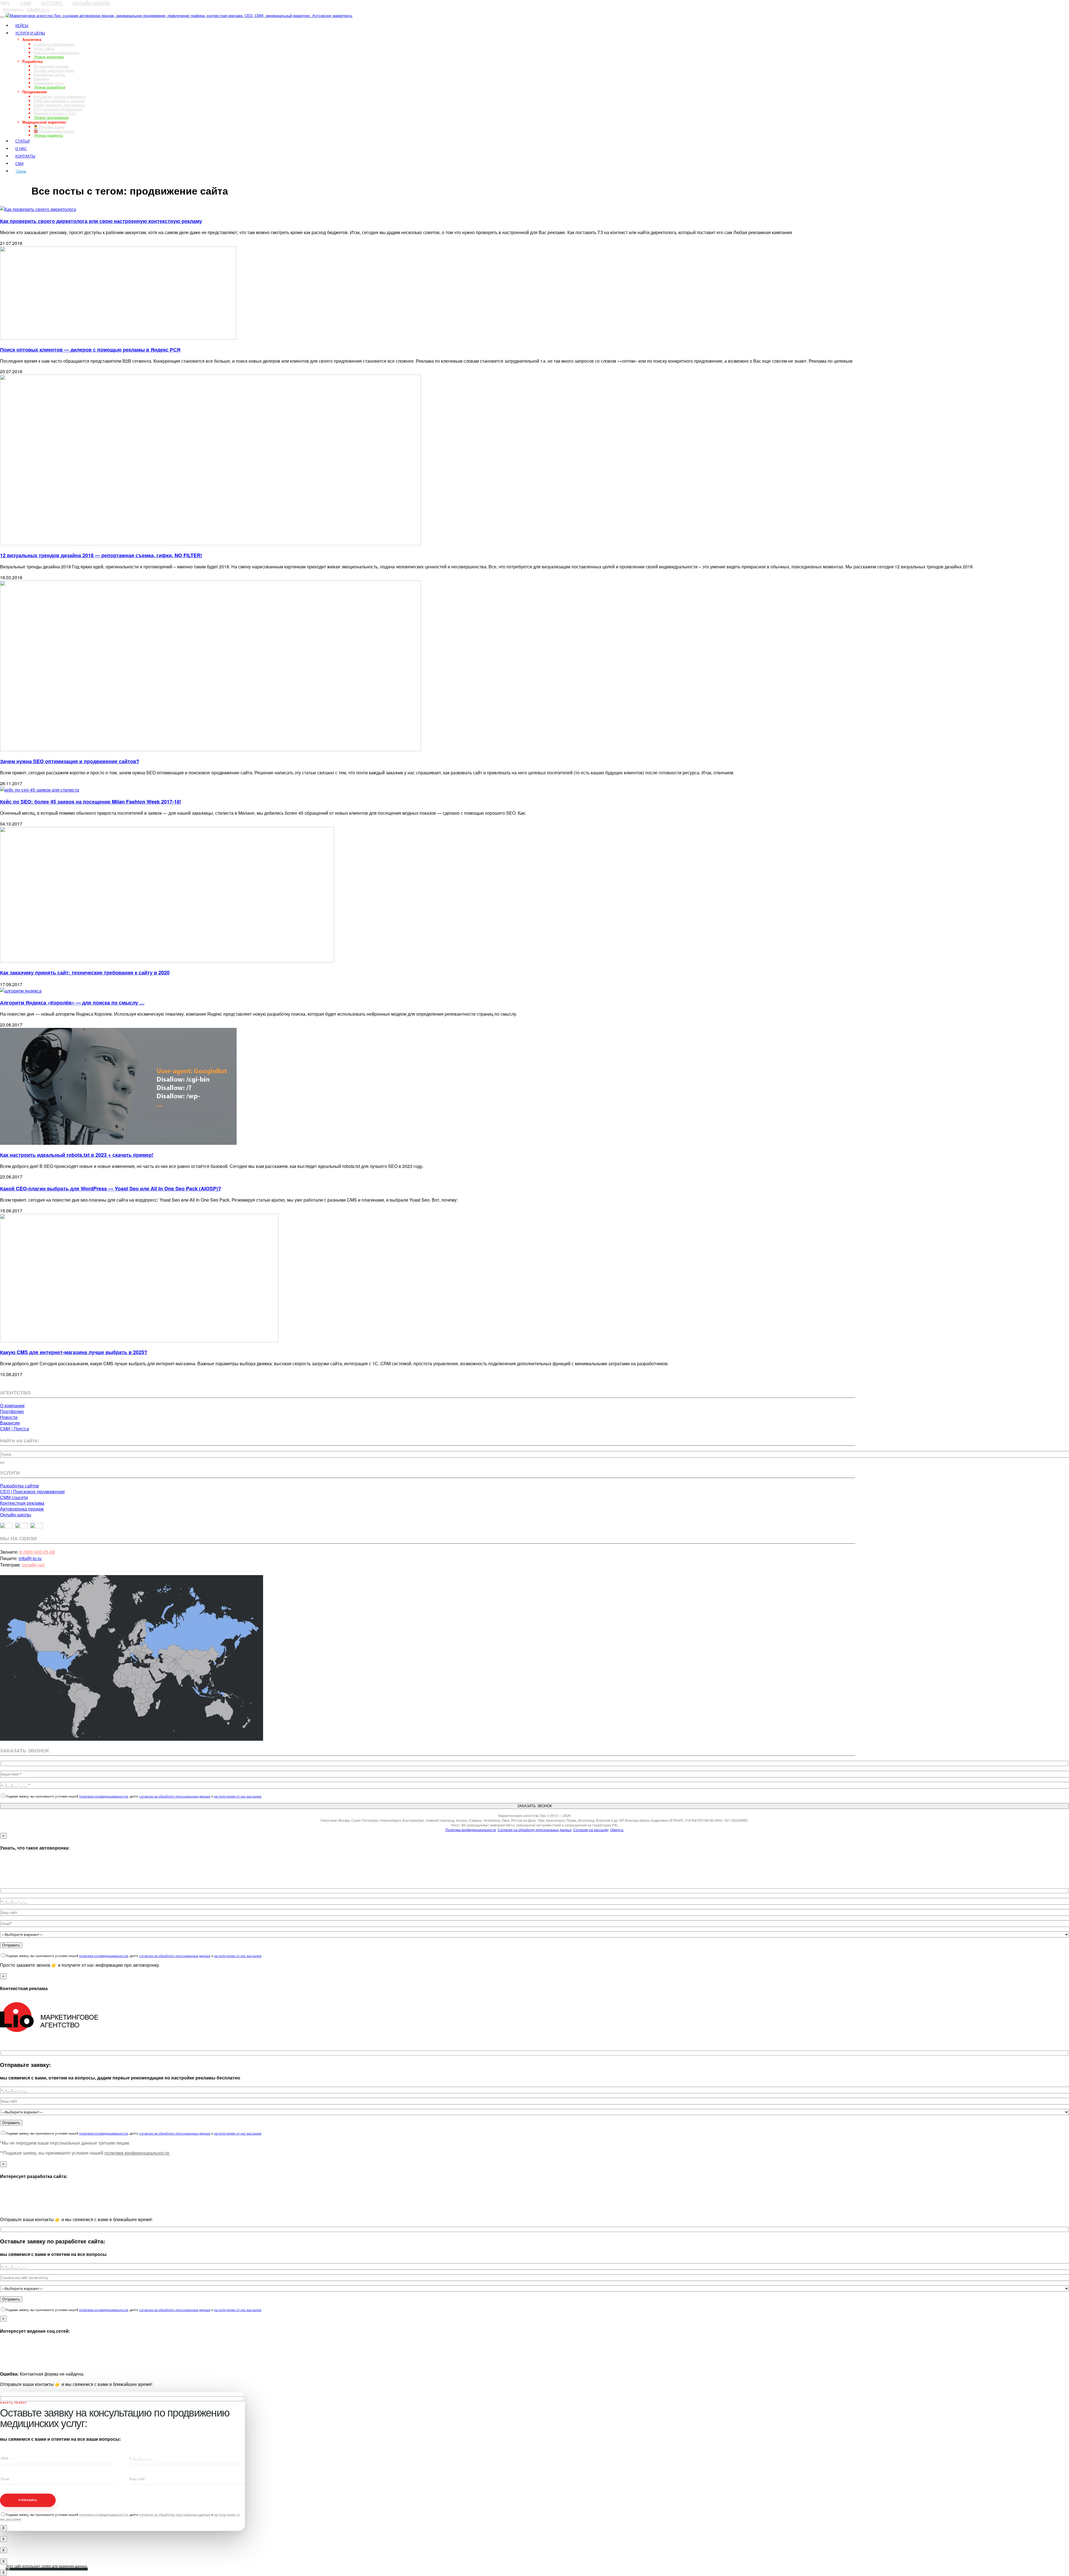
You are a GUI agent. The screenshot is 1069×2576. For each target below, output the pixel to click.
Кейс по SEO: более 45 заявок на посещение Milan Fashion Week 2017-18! (91, 802)
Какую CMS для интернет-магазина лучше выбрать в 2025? (74, 1352)
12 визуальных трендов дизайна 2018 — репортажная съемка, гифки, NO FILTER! (101, 555)
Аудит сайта (44, 48)
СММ (26, 3)
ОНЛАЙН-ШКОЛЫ (91, 3)
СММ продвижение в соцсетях (59, 101)
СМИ (19, 164)
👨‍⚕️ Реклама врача (49, 127)
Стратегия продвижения (54, 44)
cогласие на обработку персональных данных (175, 1796)
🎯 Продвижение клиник (54, 131)
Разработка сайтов (49, 74)
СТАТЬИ (22, 141)
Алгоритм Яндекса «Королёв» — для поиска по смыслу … (72, 1003)
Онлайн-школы (16, 1515)
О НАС (21, 148)
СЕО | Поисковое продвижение (32, 1491)
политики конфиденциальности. (137, 2153)
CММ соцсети (14, 1497)
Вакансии (10, 1423)
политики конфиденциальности (104, 1796)
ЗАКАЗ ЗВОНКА (16, 181)
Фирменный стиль (49, 83)
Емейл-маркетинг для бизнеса (59, 105)
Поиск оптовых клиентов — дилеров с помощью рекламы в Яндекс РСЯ (90, 350)
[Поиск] (2, 1463)
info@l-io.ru (38, 10)
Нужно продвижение (51, 117)
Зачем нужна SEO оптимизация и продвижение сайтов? (70, 761)
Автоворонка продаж (51, 66)
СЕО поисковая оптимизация (58, 109)
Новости (9, 1417)
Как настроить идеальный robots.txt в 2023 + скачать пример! (77, 1155)
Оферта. (617, 1830)
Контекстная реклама (22, 1503)
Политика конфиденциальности (471, 1830)
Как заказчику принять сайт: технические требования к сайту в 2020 (85, 973)
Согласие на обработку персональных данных (535, 1830)
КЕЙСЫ (22, 25)
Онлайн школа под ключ (54, 70)
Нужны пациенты (48, 135)
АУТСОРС (52, 3)
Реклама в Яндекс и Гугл (55, 113)
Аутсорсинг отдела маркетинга (60, 96)
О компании (12, 1405)
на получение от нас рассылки (238, 1796)
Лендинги (41, 79)
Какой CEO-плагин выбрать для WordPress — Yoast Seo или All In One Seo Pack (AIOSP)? (111, 1188)
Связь (21, 171)
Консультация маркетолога (56, 52)
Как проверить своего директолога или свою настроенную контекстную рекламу (101, 221)
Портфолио (12, 1411)
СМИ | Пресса (14, 1429)
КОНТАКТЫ (25, 156)
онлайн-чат (33, 1565)
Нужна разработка (49, 87)
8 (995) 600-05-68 (37, 1552)
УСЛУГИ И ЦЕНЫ (30, 33)
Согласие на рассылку (591, 1830)
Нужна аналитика (49, 57)
